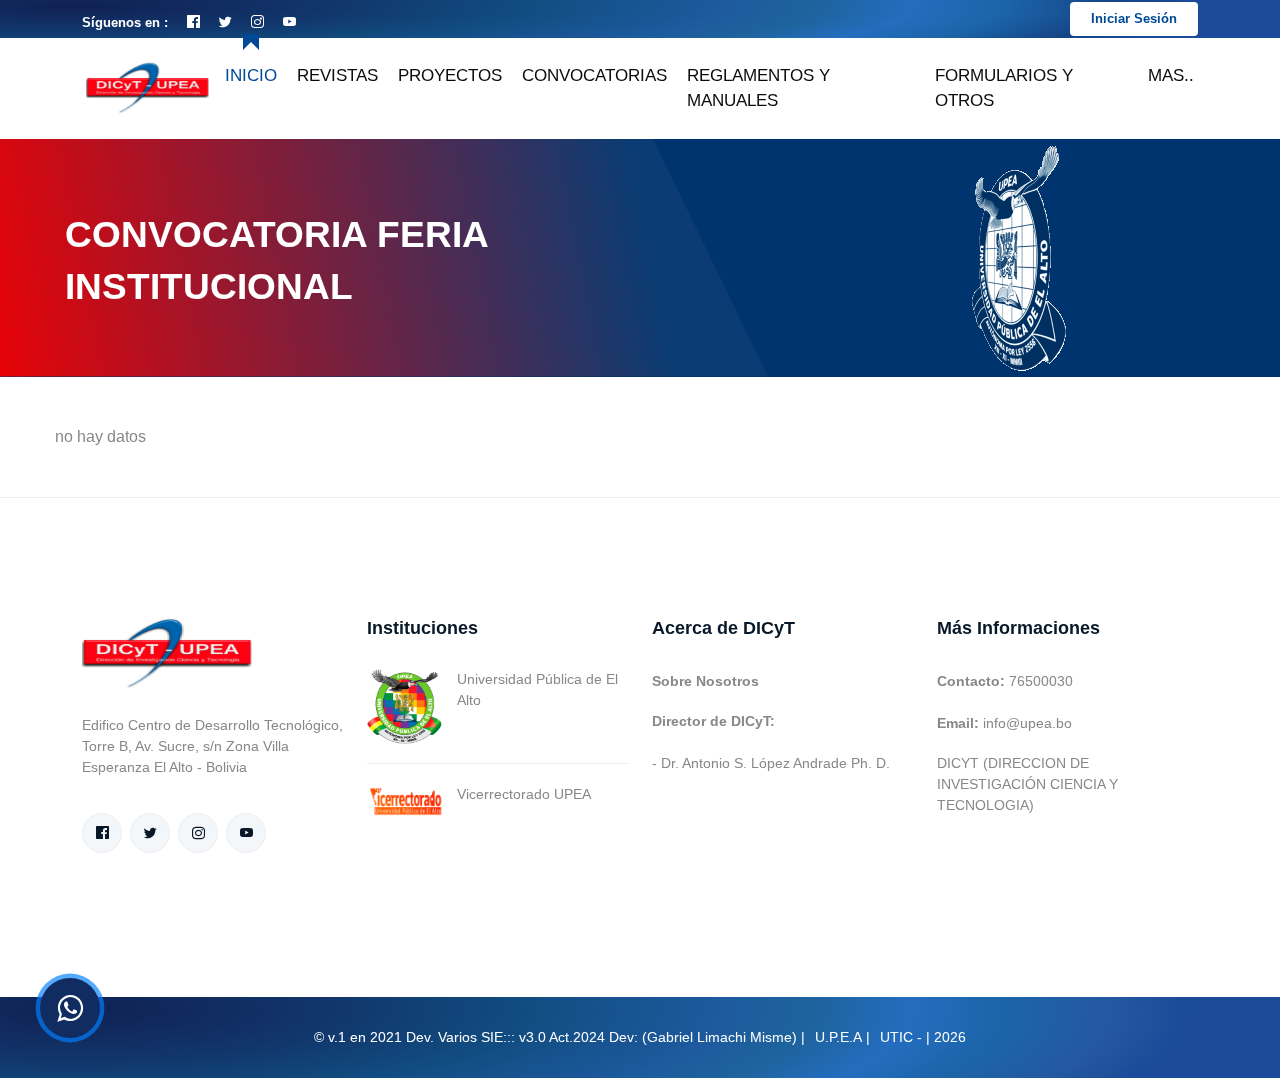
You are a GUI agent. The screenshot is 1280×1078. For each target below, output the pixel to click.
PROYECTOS (450, 75)
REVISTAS (337, 75)
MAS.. (1171, 75)
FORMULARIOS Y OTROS (1004, 88)
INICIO (251, 75)
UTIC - (901, 1037)
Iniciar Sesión (1134, 18)
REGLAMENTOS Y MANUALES (758, 88)
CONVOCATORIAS (594, 75)
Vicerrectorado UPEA (524, 794)
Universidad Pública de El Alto (537, 689)
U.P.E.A (838, 1037)
